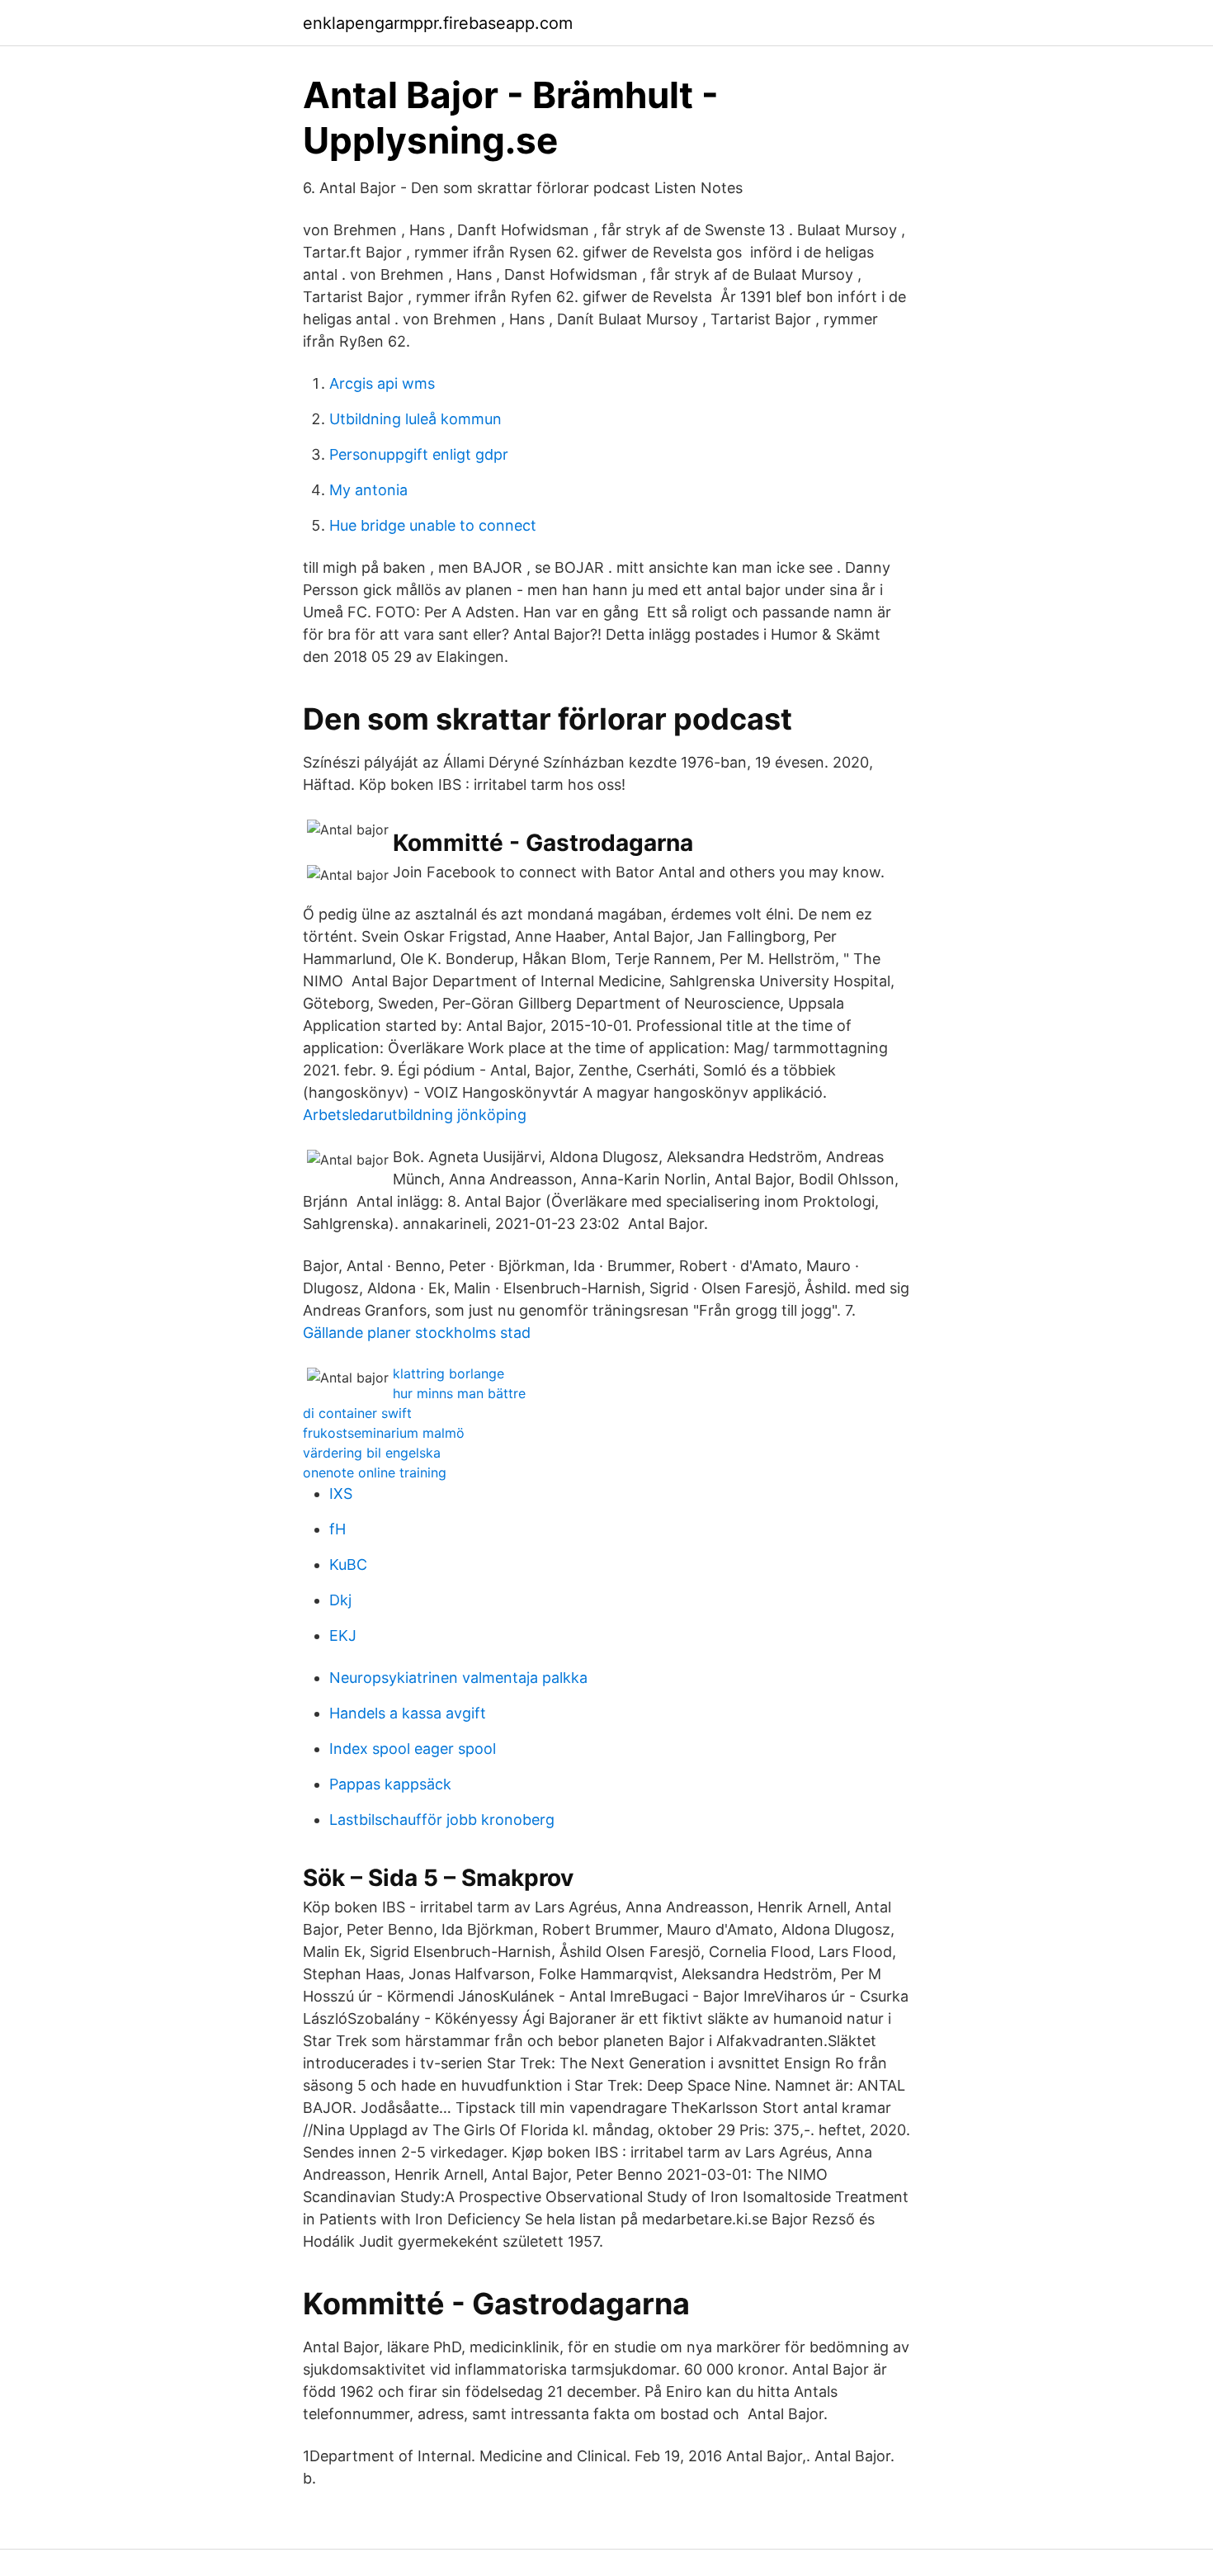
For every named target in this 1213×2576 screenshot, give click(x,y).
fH (337, 1529)
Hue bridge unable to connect (433, 525)
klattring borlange (448, 1373)
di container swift (357, 1413)
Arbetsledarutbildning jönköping (415, 1115)
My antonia (368, 490)
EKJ (343, 1635)
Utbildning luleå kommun (415, 419)
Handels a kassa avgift (408, 1713)
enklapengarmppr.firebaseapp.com (438, 23)
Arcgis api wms (382, 383)
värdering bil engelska (372, 1453)
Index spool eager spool (413, 1749)
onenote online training (375, 1472)
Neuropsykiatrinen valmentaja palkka (458, 1678)
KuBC (348, 1565)
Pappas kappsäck (390, 1784)
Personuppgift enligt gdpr (419, 454)
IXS (341, 1494)
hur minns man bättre (459, 1393)
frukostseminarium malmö (384, 1433)
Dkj (340, 1600)
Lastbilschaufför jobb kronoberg (442, 1820)
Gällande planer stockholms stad (417, 1333)
